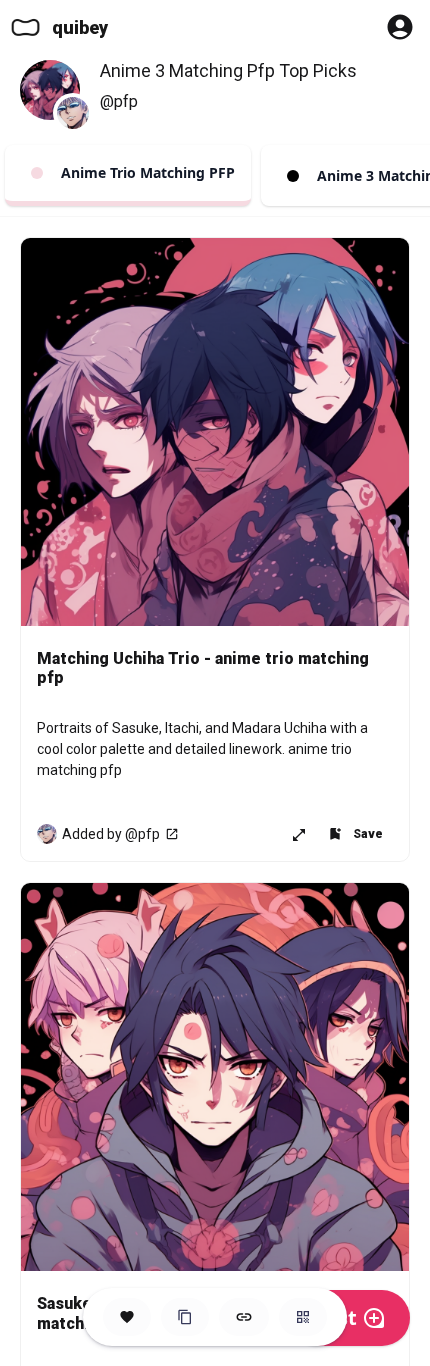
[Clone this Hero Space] (185, 1317)
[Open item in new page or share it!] (299, 834)
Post (335, 1317)
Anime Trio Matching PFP (144, 172)
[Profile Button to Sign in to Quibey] (400, 27)
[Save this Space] (127, 1317)
